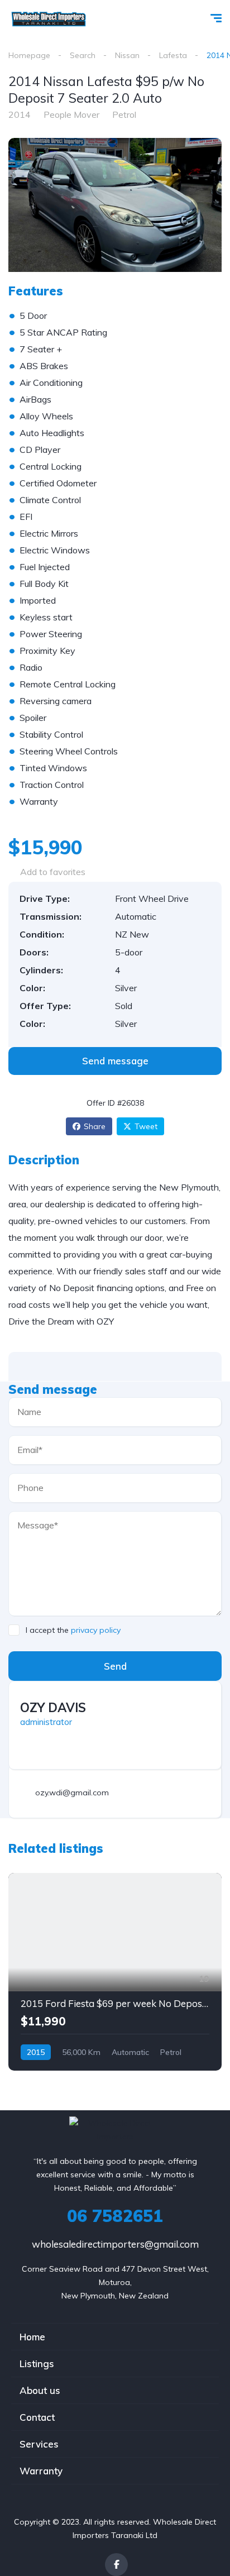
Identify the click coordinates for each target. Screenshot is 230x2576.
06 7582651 (115, 2216)
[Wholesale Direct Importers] (48, 20)
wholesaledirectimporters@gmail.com (115, 2244)
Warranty (41, 2471)
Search (83, 55)
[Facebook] (116, 2565)
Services (39, 2444)
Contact (37, 2417)
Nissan (127, 55)
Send (115, 1666)
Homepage (29, 55)
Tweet (146, 1126)
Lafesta (173, 55)
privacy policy (96, 1630)
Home (32, 2337)
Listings (37, 2364)
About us (40, 2390)
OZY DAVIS (53, 1708)
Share (95, 1126)
